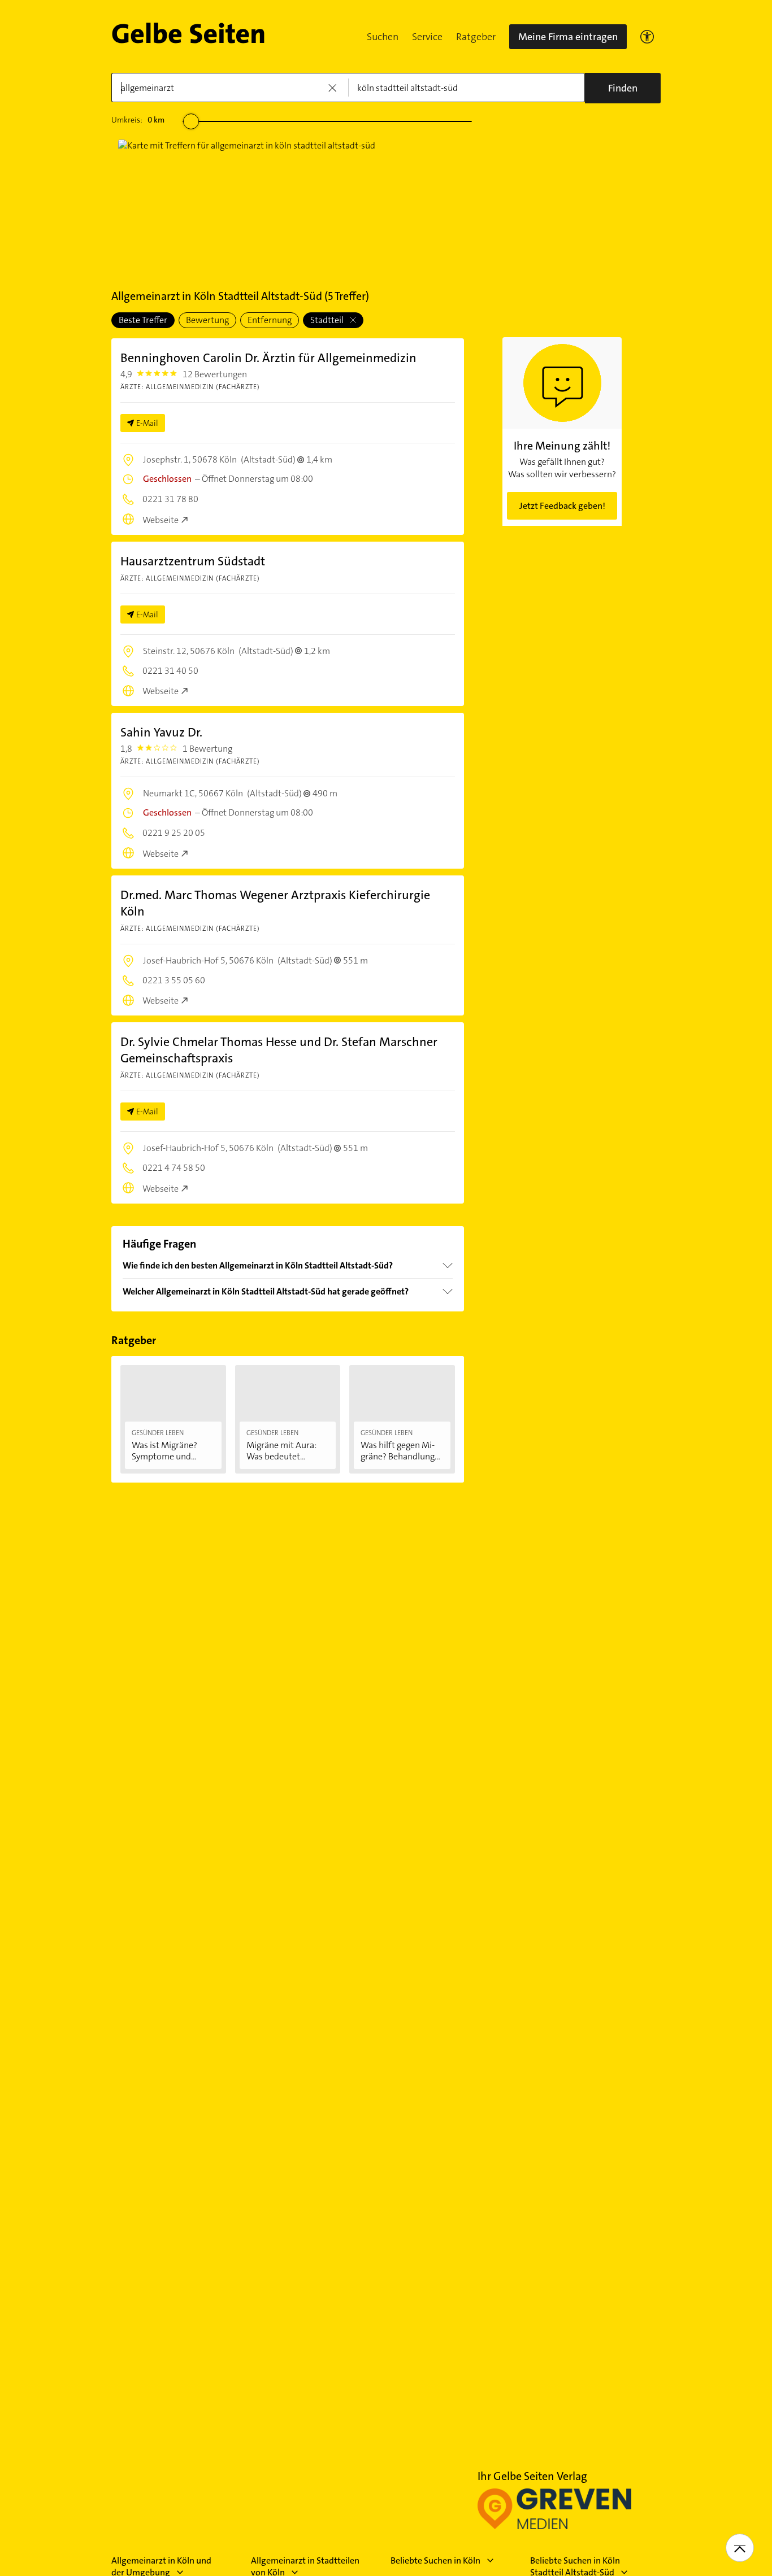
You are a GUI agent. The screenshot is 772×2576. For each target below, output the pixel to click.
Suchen (383, 37)
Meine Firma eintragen (568, 37)
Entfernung (270, 320)
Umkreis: (138, 120)
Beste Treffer (143, 320)
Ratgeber (476, 37)
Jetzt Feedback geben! (562, 506)
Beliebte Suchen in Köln (435, 2560)
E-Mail (147, 423)
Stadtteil (328, 320)
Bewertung (207, 320)
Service (427, 37)
